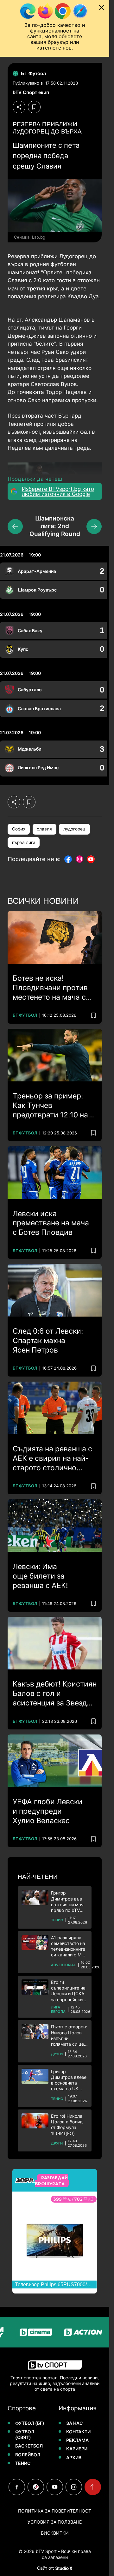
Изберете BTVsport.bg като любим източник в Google (58, 491)
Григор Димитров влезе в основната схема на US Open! (69, 2080)
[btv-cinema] (22, 2332)
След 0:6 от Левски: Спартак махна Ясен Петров (48, 1341)
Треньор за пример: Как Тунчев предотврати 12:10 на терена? (50, 1106)
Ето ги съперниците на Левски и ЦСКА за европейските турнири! (69, 1991)
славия (44, 829)
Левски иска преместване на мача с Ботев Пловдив (51, 1223)
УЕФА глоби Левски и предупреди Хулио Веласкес (47, 1811)
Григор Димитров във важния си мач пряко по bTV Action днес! (67, 1902)
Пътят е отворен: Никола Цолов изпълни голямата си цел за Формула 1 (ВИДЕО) (69, 2035)
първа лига (24, 842)
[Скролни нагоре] (93, 2487)
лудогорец (74, 829)
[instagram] (74, 2487)
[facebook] (17, 2487)
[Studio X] (63, 2568)
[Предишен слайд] (15, 527)
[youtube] (55, 2487)
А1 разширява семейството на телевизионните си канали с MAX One (69, 1946)
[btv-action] (70, 2332)
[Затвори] (102, 8)
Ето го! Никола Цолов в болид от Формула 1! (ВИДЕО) (67, 2125)
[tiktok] (36, 2487)
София (19, 829)
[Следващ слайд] (94, 527)
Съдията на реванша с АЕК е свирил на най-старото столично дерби (52, 1459)
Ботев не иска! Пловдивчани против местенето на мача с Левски (50, 988)
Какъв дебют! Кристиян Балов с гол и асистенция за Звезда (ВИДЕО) (55, 1694)
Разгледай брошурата (51, 2180)
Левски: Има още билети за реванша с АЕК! (40, 1576)
